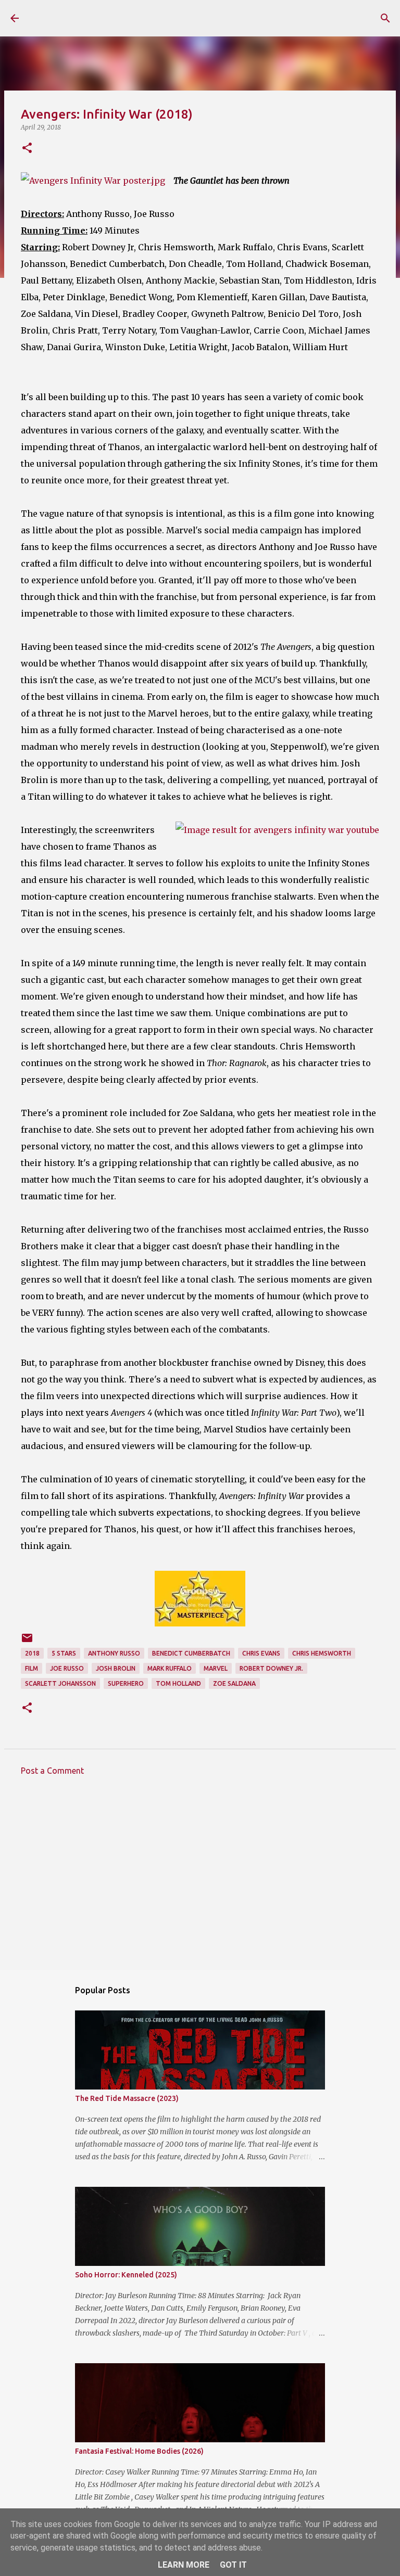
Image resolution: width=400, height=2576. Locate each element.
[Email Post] (27, 1642)
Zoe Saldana (234, 1683)
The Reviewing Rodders (121, 18)
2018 (32, 1653)
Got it (233, 2565)
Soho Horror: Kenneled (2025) (126, 2275)
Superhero (126, 1683)
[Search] (385, 18)
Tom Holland (178, 1683)
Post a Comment (52, 1771)
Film (32, 1668)
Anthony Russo (114, 1653)
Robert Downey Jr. (271, 1668)
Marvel (216, 1668)
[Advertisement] (200, 1880)
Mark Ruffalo (170, 1668)
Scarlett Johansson (60, 1683)
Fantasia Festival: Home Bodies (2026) (139, 2451)
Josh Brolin (116, 1668)
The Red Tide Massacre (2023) (127, 2098)
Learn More (184, 2565)
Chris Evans (261, 1653)
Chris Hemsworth (322, 1653)
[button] (27, 149)
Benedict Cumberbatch (191, 1653)
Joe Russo (67, 1668)
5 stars (64, 1653)
